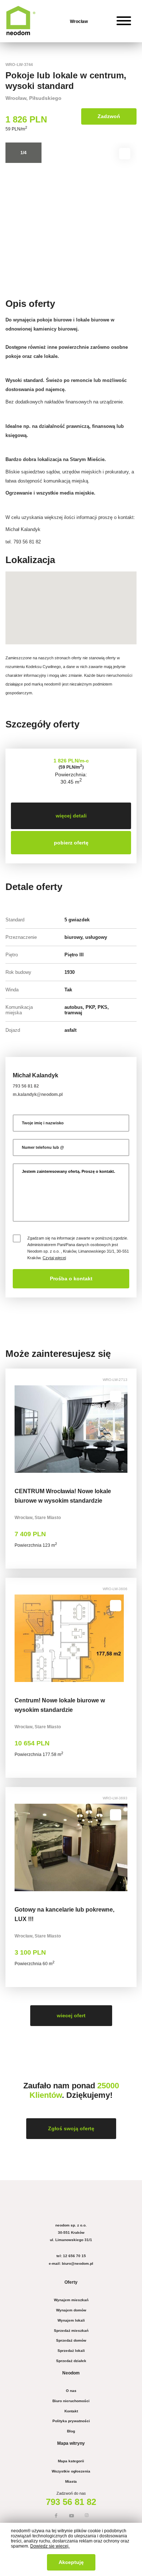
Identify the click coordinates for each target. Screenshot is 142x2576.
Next (124, 215)
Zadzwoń (109, 116)
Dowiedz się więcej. (50, 2546)
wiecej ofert (71, 2016)
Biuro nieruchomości (71, 2401)
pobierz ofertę (71, 843)
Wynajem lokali (71, 2320)
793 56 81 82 (26, 1086)
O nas (71, 2391)
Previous (21, 1429)
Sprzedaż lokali (71, 2351)
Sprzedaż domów (71, 2340)
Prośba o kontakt (71, 1279)
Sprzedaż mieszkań (71, 2331)
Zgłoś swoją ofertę (71, 2129)
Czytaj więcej (54, 1258)
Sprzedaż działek (71, 2361)
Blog (71, 2431)
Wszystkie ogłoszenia (71, 2471)
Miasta (71, 2481)
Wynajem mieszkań (71, 2300)
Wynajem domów (71, 2310)
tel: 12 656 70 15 (71, 2256)
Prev (18, 215)
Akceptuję (71, 2562)
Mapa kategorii (71, 2461)
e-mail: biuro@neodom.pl (71, 2263)
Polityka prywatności (71, 2421)
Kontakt (71, 2411)
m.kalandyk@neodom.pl (38, 1094)
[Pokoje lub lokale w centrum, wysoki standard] (71, 215)
